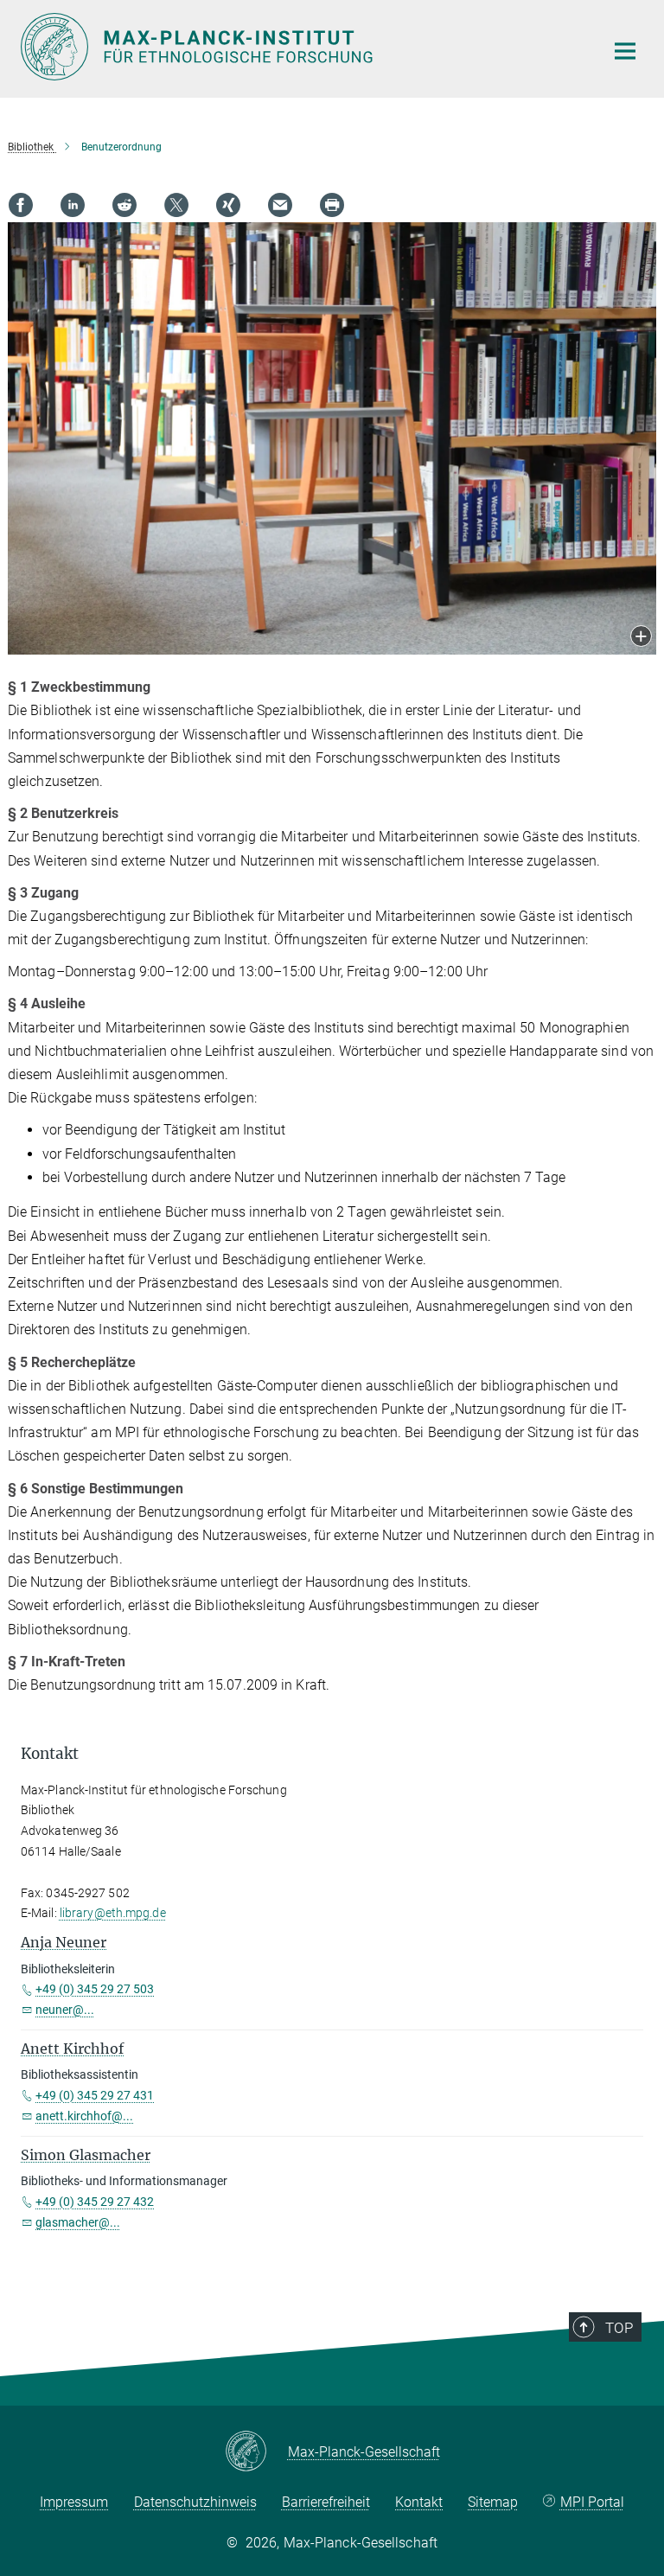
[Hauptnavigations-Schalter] (625, 51)
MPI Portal (592, 2502)
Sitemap (493, 2502)
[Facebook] (21, 205)
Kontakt (419, 2502)
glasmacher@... (78, 2222)
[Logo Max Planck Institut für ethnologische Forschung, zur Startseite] (302, 47)
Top (619, 2328)
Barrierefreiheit (326, 2502)
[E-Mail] (280, 205)
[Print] (332, 205)
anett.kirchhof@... (84, 2116)
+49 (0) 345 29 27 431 (95, 2095)
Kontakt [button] (50, 1754)
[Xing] (228, 205)
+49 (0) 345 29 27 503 (95, 1989)
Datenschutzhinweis (195, 2502)
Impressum (74, 2502)
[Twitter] (176, 205)
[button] (641, 638)
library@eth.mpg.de (113, 1913)
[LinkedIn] (73, 205)
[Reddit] (124, 205)
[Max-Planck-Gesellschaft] (256, 2452)
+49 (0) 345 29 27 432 (95, 2202)
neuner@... (65, 2010)
